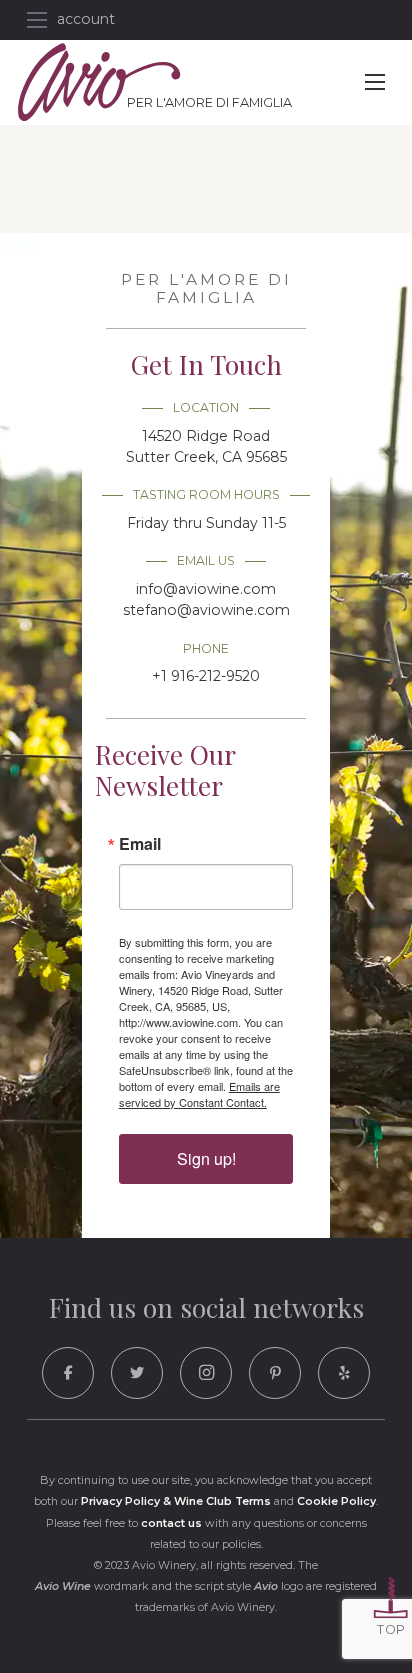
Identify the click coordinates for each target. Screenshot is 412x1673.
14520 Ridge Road (206, 446)
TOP (391, 1629)
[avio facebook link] (68, 1373)
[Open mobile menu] (37, 20)
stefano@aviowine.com (206, 610)
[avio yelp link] (344, 1373)
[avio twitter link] (137, 1373)
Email (140, 844)
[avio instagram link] (206, 1373)
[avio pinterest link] (275, 1373)
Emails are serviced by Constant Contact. (199, 1094)
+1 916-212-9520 (206, 676)
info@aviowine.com (206, 589)
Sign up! (206, 1158)
